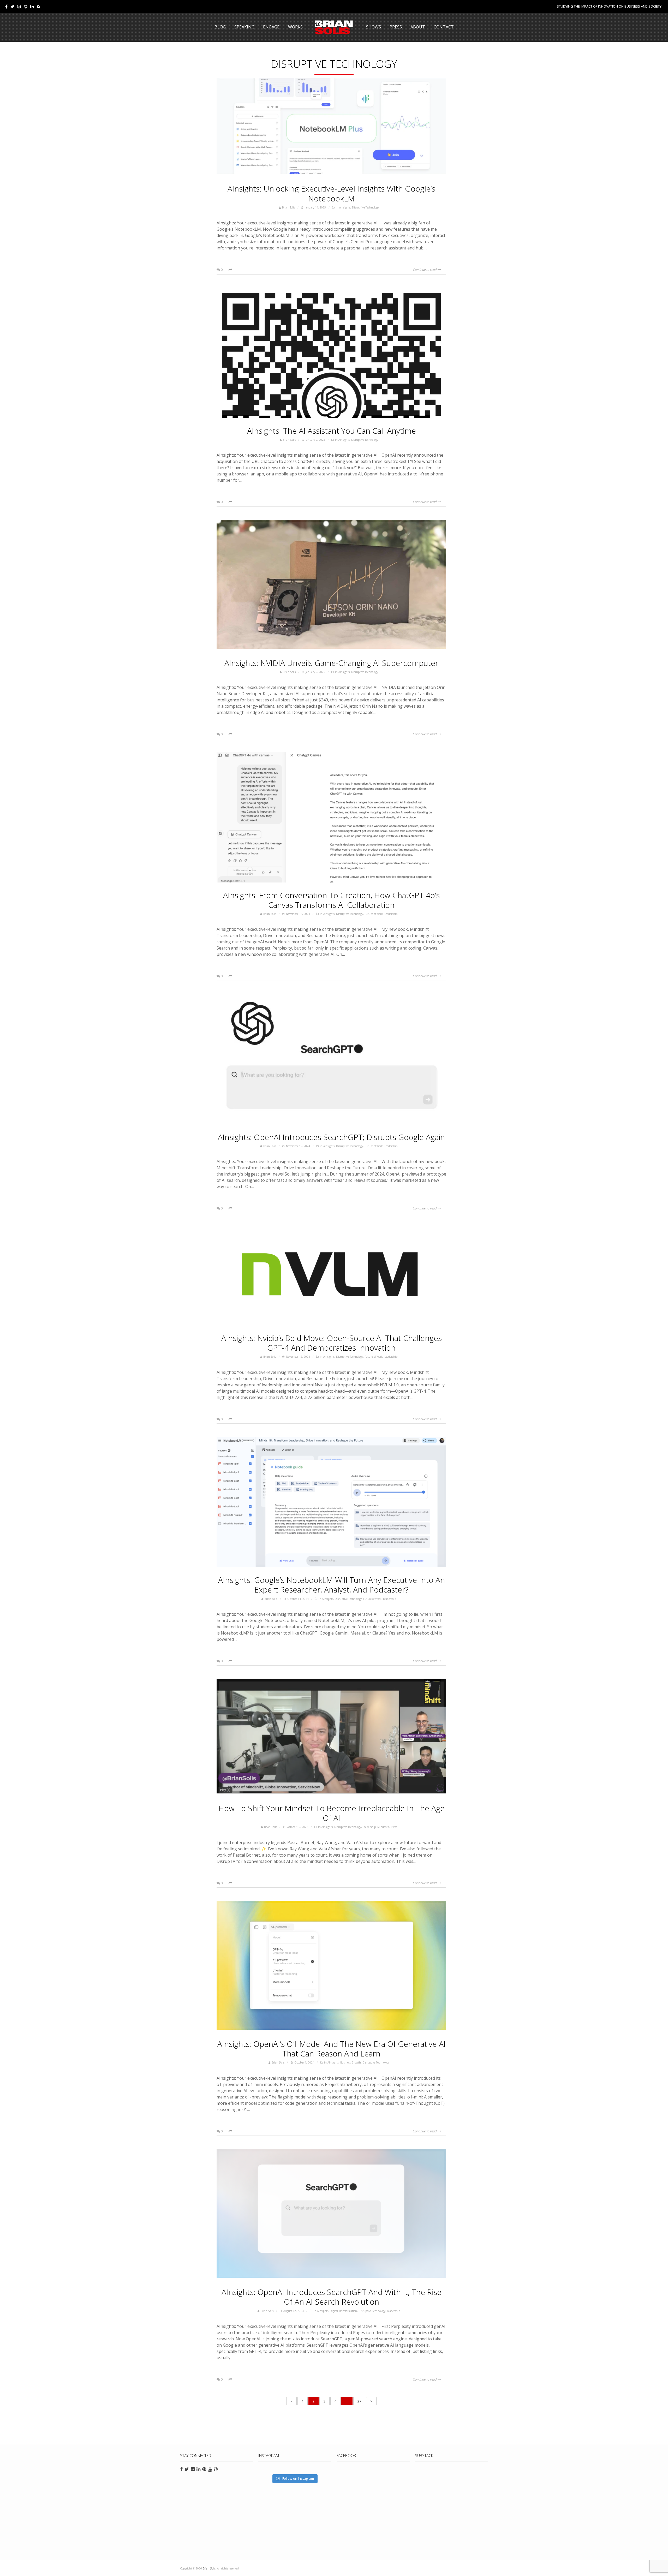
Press (396, 27)
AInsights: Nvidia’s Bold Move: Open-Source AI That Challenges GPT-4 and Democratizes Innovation (332, 1343)
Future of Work (374, 914)
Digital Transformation (343, 2311)
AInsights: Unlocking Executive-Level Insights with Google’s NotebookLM (331, 193)
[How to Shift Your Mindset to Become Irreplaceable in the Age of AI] (331, 1737)
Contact (444, 27)
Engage (271, 27)
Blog (220, 27)
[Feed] (38, 7)
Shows (374, 27)
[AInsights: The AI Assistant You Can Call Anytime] (331, 353)
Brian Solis (334, 27)
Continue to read (425, 270)
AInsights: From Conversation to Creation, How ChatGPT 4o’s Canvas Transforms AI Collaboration (331, 900)
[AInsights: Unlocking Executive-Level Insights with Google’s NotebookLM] (331, 127)
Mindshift (383, 1827)
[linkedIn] (32, 7)
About (418, 27)
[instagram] (19, 7)
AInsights (345, 207)
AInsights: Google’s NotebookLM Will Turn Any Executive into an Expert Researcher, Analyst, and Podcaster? (332, 1585)
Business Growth (351, 2062)
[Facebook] (6, 7)
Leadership (391, 914)
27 (359, 2401)
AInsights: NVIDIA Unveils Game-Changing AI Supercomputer (331, 663)
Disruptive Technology (365, 207)
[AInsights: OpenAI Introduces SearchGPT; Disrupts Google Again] (331, 1059)
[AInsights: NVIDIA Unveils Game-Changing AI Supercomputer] (331, 585)
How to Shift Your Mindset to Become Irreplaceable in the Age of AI (332, 1813)
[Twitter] (12, 7)
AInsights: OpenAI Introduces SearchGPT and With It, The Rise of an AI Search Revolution (332, 2297)
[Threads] (26, 7)
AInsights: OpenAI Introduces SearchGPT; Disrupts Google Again (331, 1137)
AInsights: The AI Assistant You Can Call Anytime (332, 431)
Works (295, 27)
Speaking (244, 27)
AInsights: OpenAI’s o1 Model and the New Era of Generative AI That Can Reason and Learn (332, 2049)
